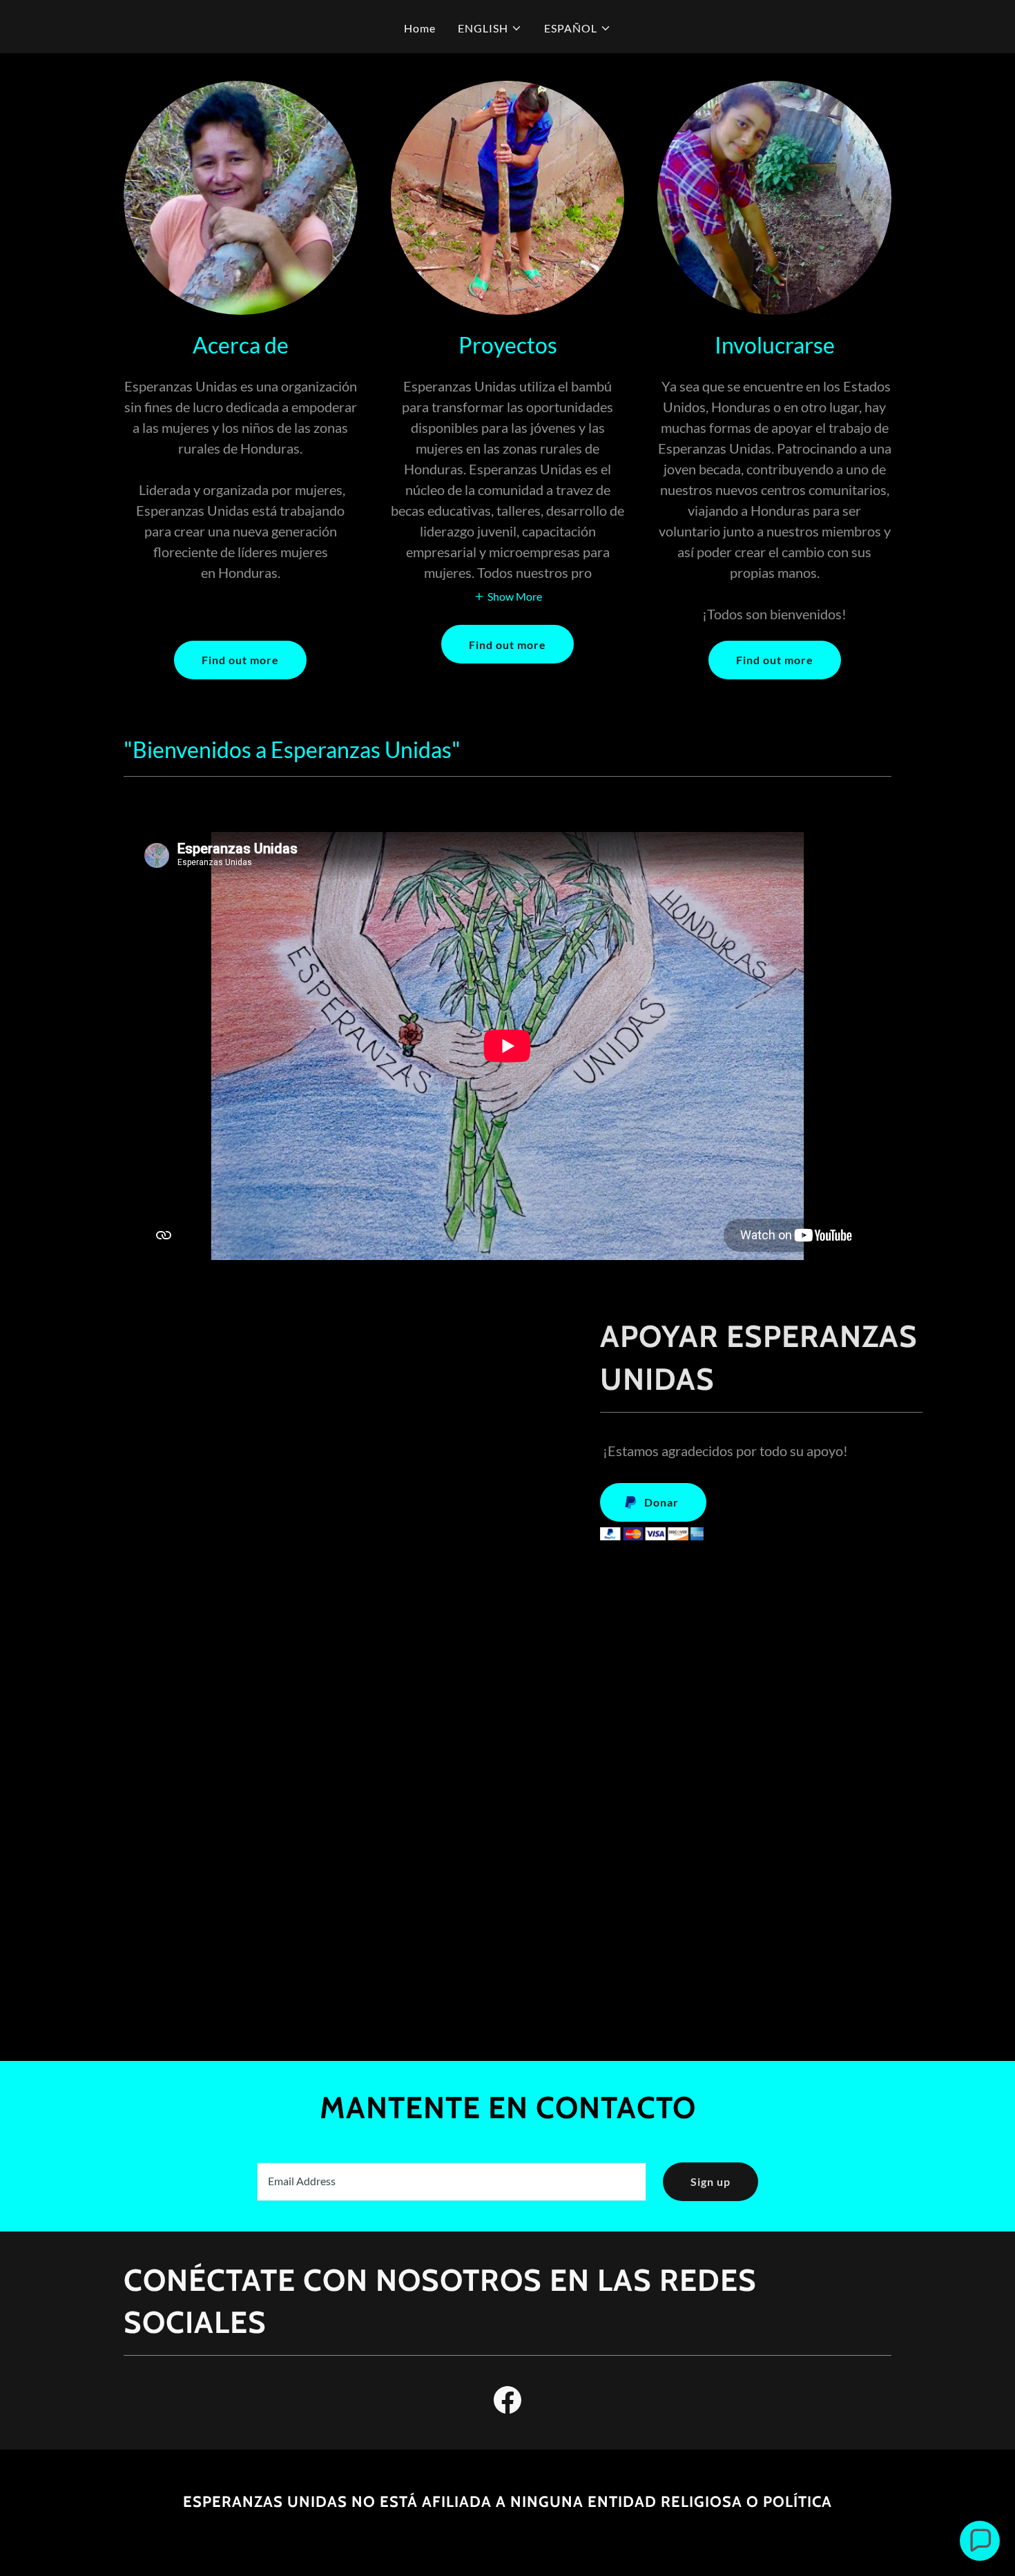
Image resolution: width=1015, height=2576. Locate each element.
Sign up (710, 2181)
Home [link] (420, 28)
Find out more (240, 660)
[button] (490, 28)
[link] (507, 2403)
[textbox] (451, 2182)
